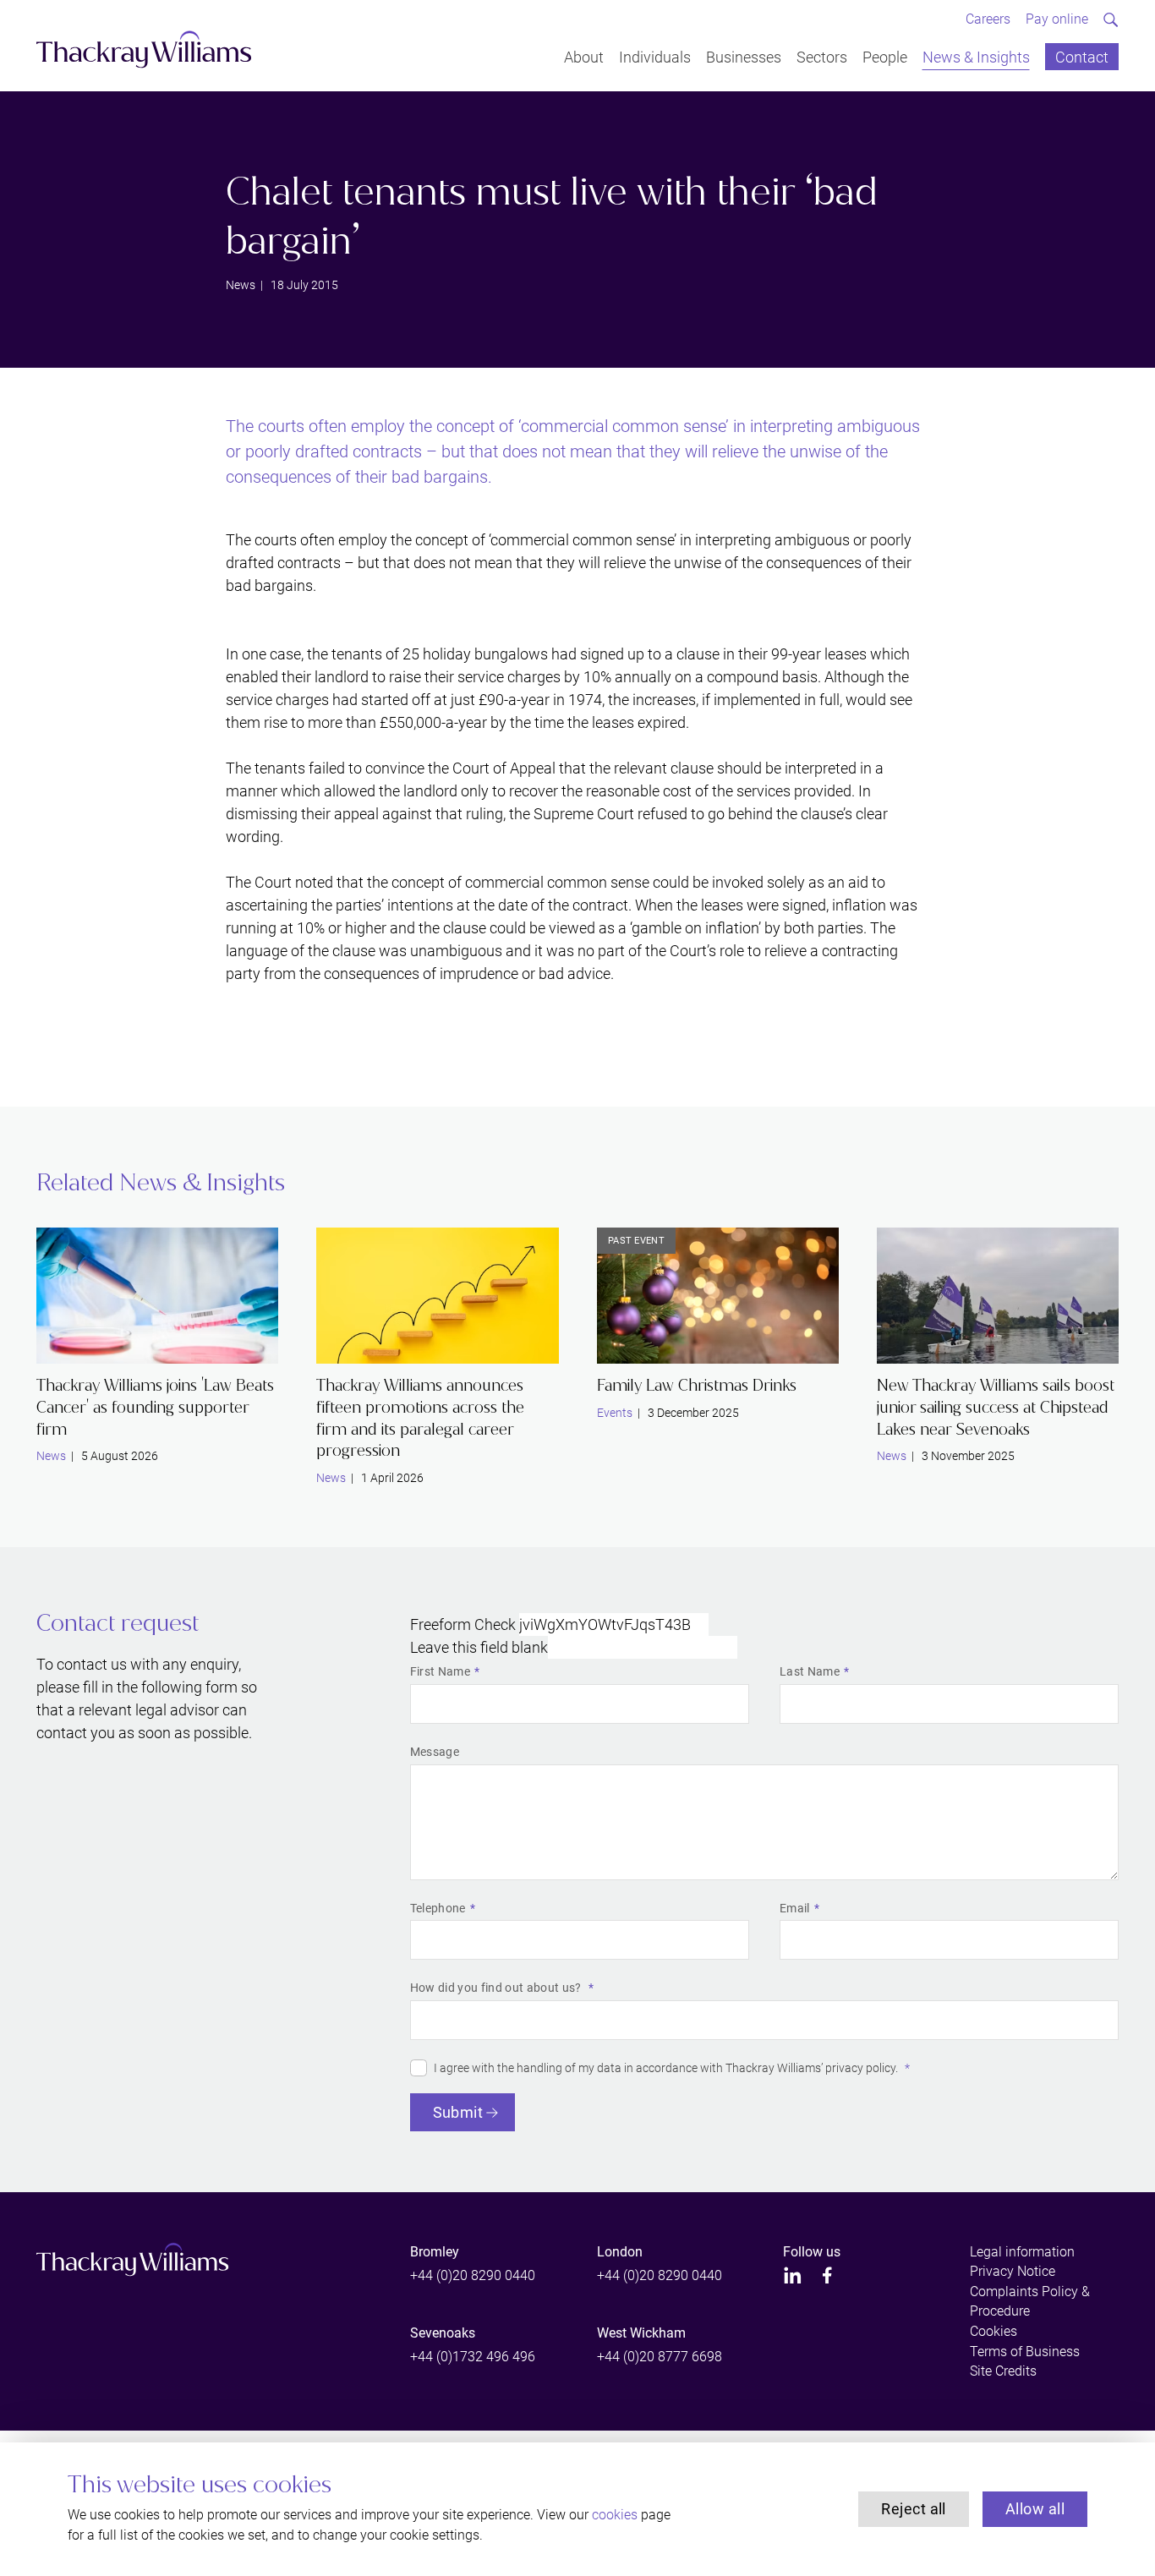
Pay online (1057, 19)
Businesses (744, 56)
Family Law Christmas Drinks (697, 1385)
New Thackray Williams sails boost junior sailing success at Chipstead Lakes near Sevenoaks (996, 1407)
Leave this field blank (479, 1647)
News (241, 285)
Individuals (655, 56)
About (584, 56)
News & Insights (976, 56)
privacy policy (860, 2068)
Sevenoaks (443, 2333)
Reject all (914, 2509)
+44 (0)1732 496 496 (473, 2357)
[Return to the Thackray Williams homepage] (144, 49)
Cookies (994, 2331)
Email (795, 1908)
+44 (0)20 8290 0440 (473, 2275)
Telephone (438, 1908)
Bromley (435, 2252)
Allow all (1035, 2509)
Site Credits (1003, 2371)
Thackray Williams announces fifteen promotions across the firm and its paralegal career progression (420, 1418)
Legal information (1022, 2252)
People (885, 56)
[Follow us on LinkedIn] (793, 2275)
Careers (988, 19)
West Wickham (641, 2333)
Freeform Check (463, 1624)
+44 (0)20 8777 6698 (660, 2357)
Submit (458, 2112)
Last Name (810, 1671)
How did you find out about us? (497, 1988)
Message (435, 1752)
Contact (1082, 56)
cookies (615, 2515)
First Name (440, 1671)
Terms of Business (1025, 2352)
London (620, 2252)
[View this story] (157, 1296)
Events (615, 1413)
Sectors (822, 56)
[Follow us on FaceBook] (827, 2275)
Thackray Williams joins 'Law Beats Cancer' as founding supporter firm (155, 1407)
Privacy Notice (1013, 2271)
